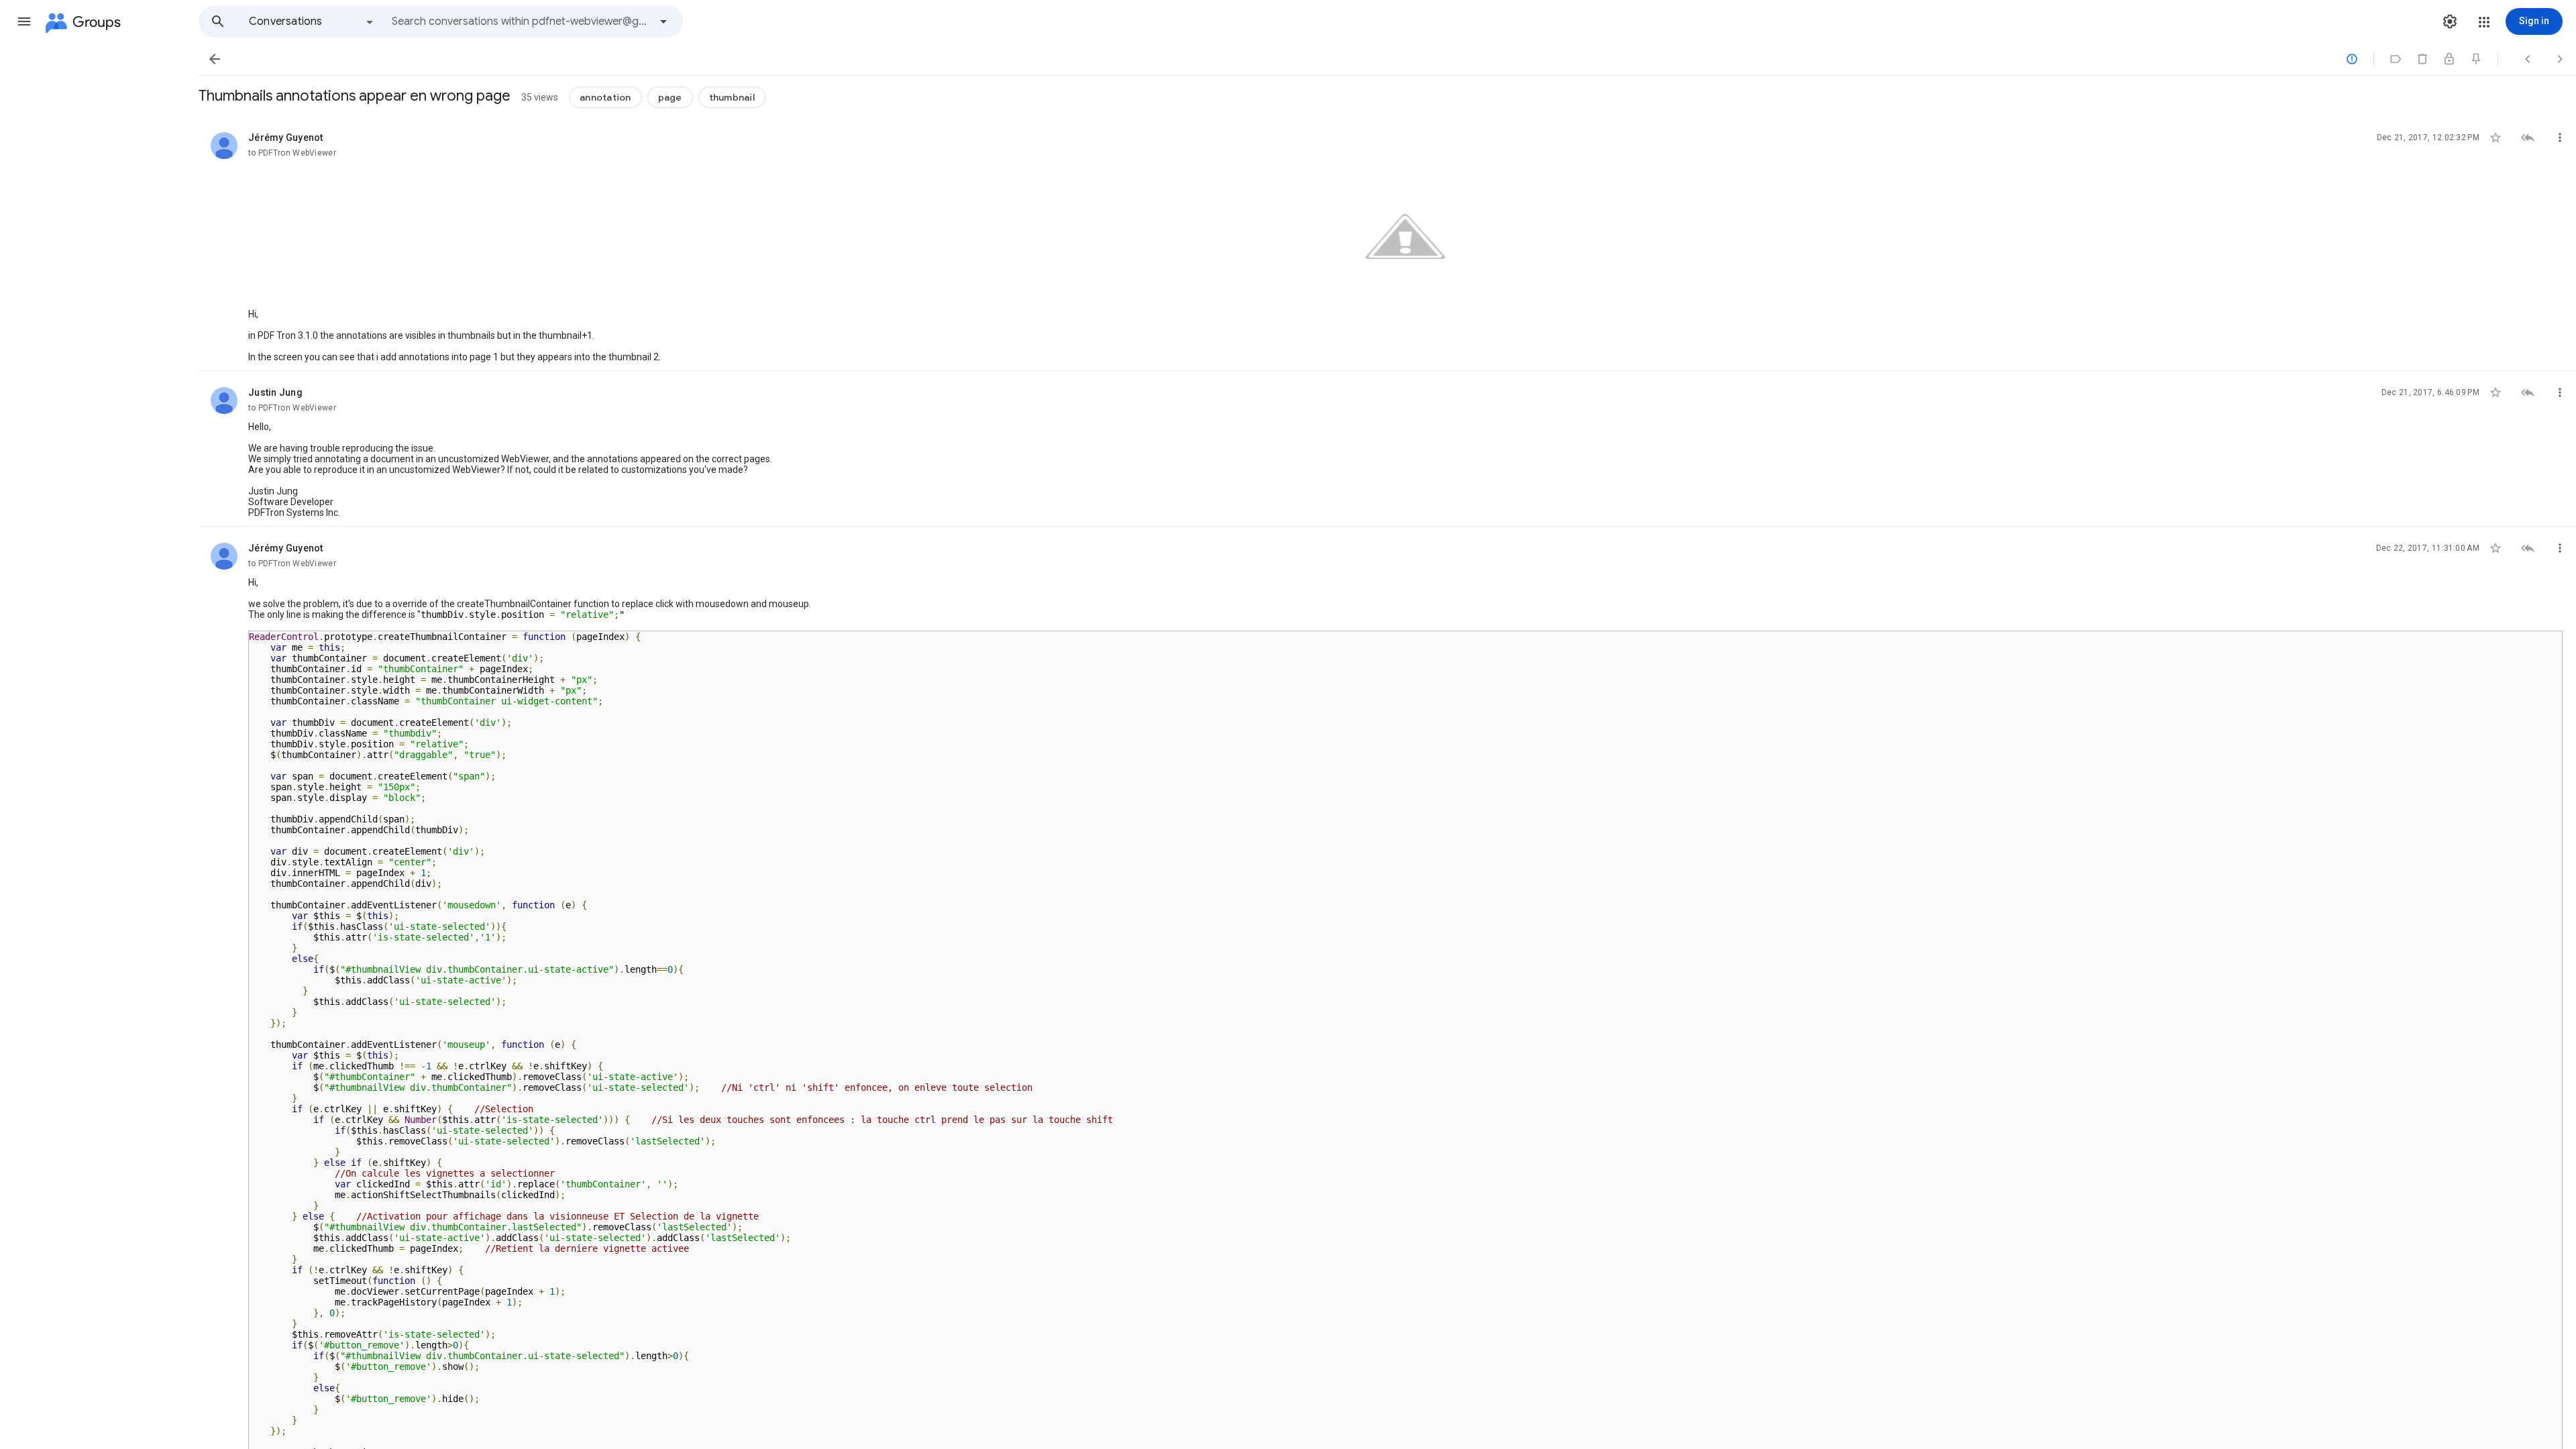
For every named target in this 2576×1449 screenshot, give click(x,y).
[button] (24, 21)
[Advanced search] (663, 21)
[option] (312, 21)
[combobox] (521, 21)
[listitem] (1387, 244)
